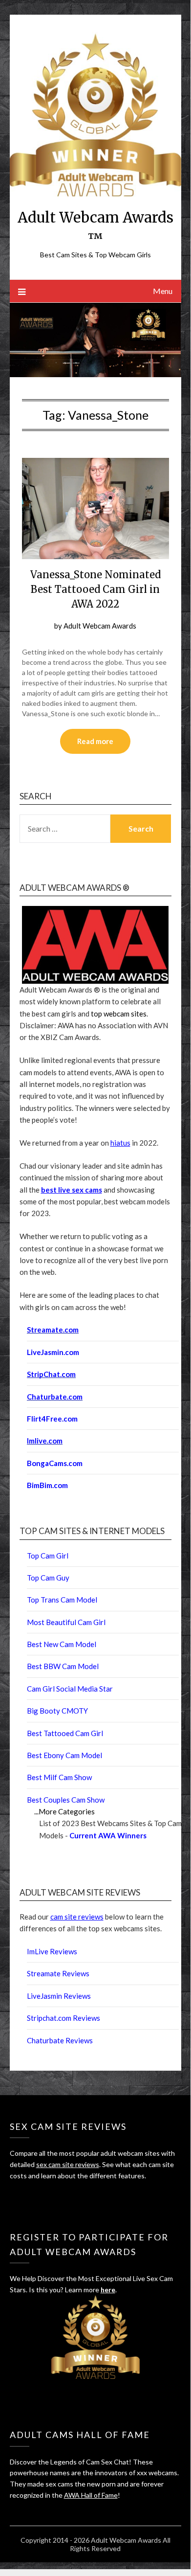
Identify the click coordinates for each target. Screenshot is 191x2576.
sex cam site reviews (68, 2164)
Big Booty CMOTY (57, 1711)
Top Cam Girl (48, 1556)
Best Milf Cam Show (59, 1777)
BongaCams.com (55, 1463)
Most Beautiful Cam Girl (66, 1622)
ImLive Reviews (52, 1951)
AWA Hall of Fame (91, 2495)
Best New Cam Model (62, 1644)
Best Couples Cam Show (66, 1800)
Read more (95, 741)
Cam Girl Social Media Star (70, 1689)
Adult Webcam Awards (100, 626)
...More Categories (64, 1811)
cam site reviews (77, 1917)
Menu (163, 291)
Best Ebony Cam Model (64, 1755)
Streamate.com (53, 1330)
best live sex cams (72, 1190)
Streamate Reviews (58, 1973)
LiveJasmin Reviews (59, 1996)
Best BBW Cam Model (63, 1666)
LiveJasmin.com (53, 1352)
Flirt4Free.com (52, 1419)
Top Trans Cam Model (62, 1600)
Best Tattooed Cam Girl (65, 1733)
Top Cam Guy (48, 1578)
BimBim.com (47, 1485)
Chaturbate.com (55, 1397)
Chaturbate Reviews (60, 2040)
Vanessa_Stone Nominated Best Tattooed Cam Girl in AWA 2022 (95, 589)
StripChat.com (51, 1374)
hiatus (120, 1143)
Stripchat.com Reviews (64, 2018)
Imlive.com (45, 1441)
